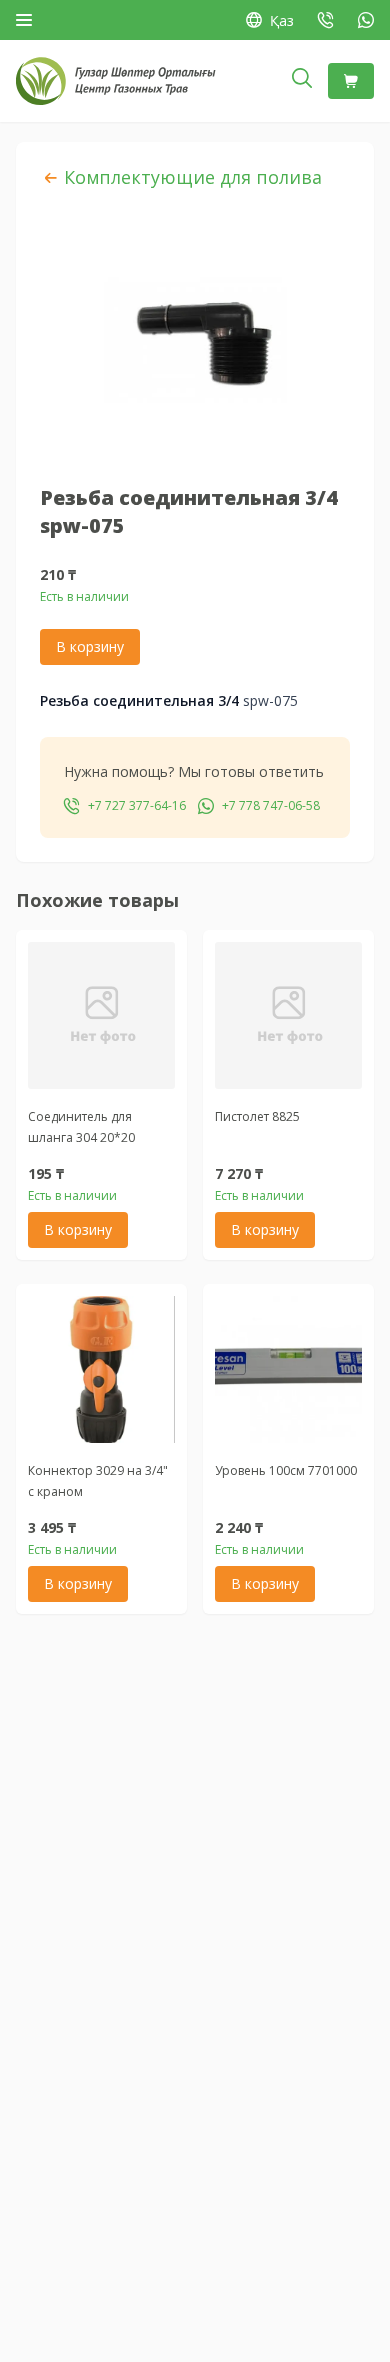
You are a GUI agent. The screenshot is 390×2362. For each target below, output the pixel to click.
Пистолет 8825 (257, 1116)
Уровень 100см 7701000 (286, 1470)
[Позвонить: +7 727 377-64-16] (326, 20)
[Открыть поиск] (302, 81)
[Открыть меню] (24, 20)
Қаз (282, 20)
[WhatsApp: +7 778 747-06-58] (366, 20)
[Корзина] (351, 81)
